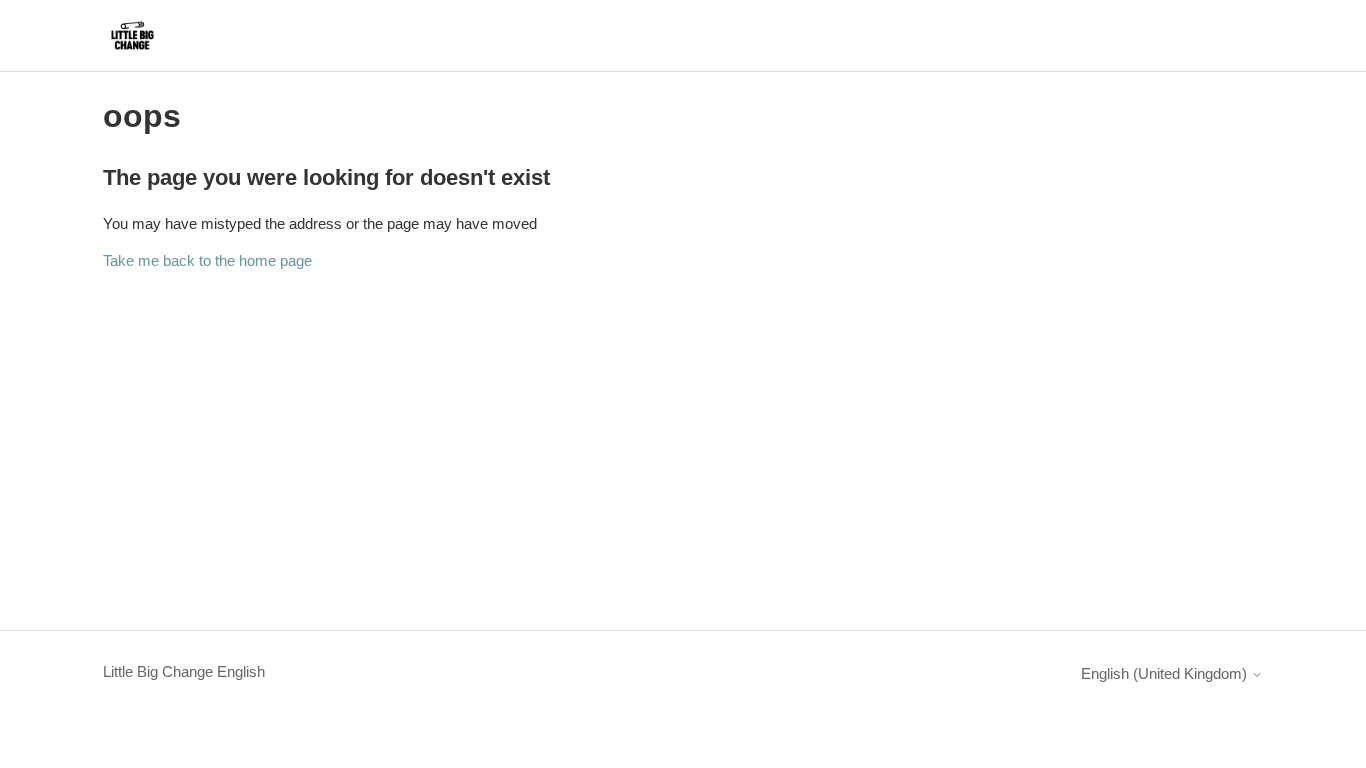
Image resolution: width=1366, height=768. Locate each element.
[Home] (132, 35)
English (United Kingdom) (1166, 673)
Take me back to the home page (207, 260)
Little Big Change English (184, 671)
